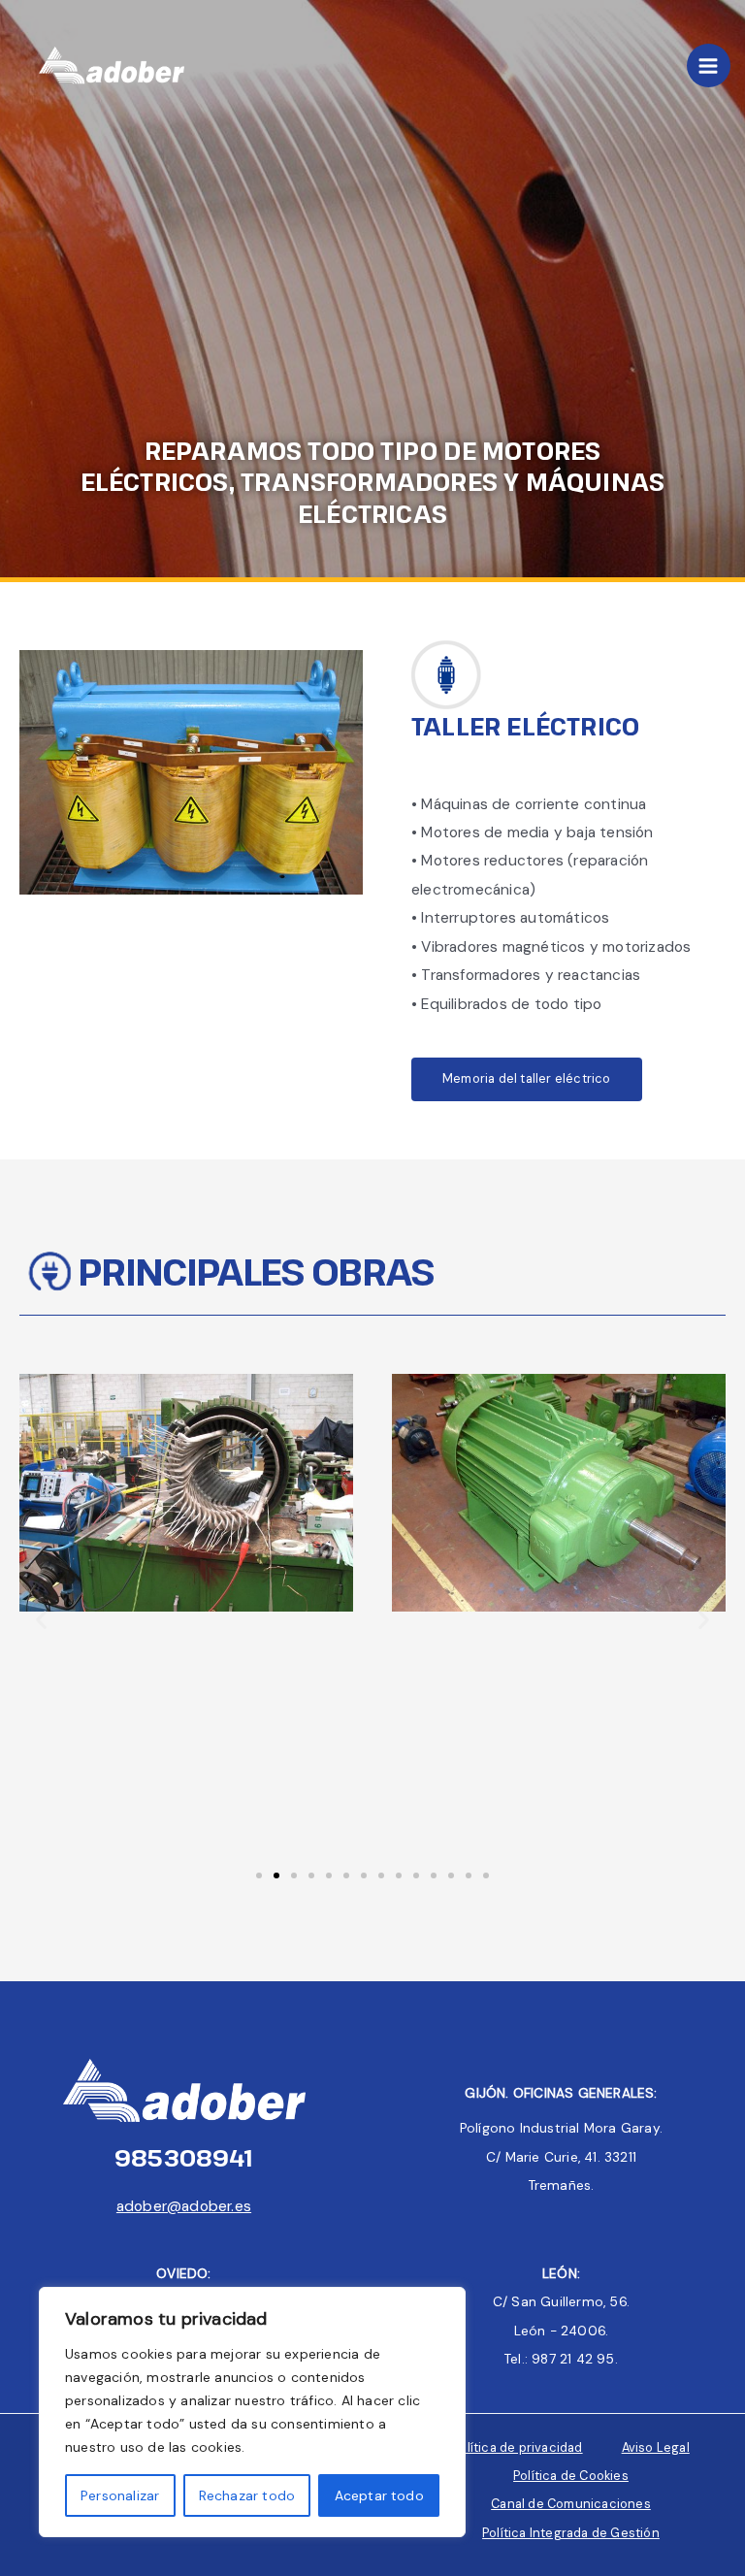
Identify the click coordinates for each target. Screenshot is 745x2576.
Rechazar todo (247, 2495)
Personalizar (120, 2495)
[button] (41, 1619)
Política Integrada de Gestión (571, 2533)
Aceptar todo (379, 2495)
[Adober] (112, 66)
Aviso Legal (656, 2447)
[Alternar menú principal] (709, 65)
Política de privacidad (517, 2447)
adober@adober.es (184, 2206)
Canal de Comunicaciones (571, 2504)
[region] (252, 2412)
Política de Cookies (571, 2476)
